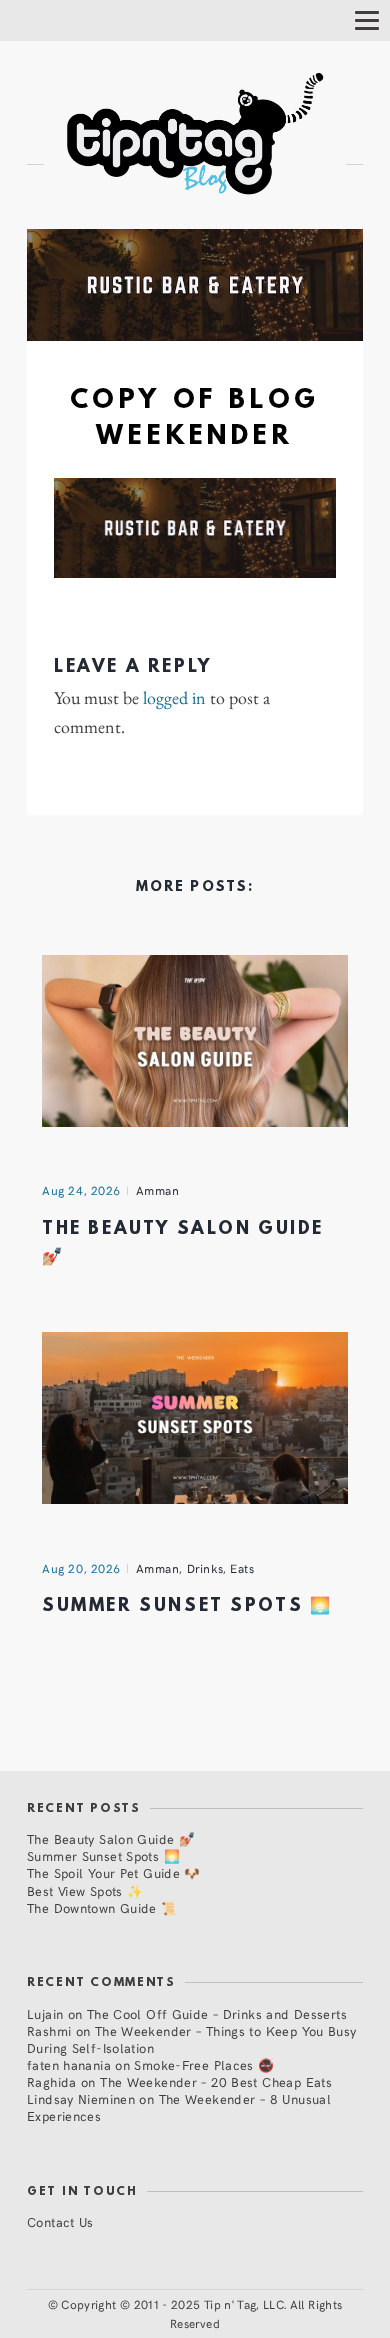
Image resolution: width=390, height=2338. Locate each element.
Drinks (205, 1568)
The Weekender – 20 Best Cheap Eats (216, 2081)
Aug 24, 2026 (81, 1190)
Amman (158, 1190)
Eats (242, 1568)
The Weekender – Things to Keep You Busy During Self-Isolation (192, 2039)
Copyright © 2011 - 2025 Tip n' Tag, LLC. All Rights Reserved (201, 2313)
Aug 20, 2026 (81, 1568)
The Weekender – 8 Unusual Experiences (179, 2107)
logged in (174, 698)
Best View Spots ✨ (85, 1890)
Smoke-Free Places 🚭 (204, 2064)
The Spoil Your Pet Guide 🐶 (114, 1872)
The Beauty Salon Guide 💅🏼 (111, 1838)
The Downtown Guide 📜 (102, 1907)
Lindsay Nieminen (81, 2098)
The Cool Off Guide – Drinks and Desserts (217, 2013)
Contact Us (60, 2221)
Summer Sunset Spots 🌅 (187, 1606)
